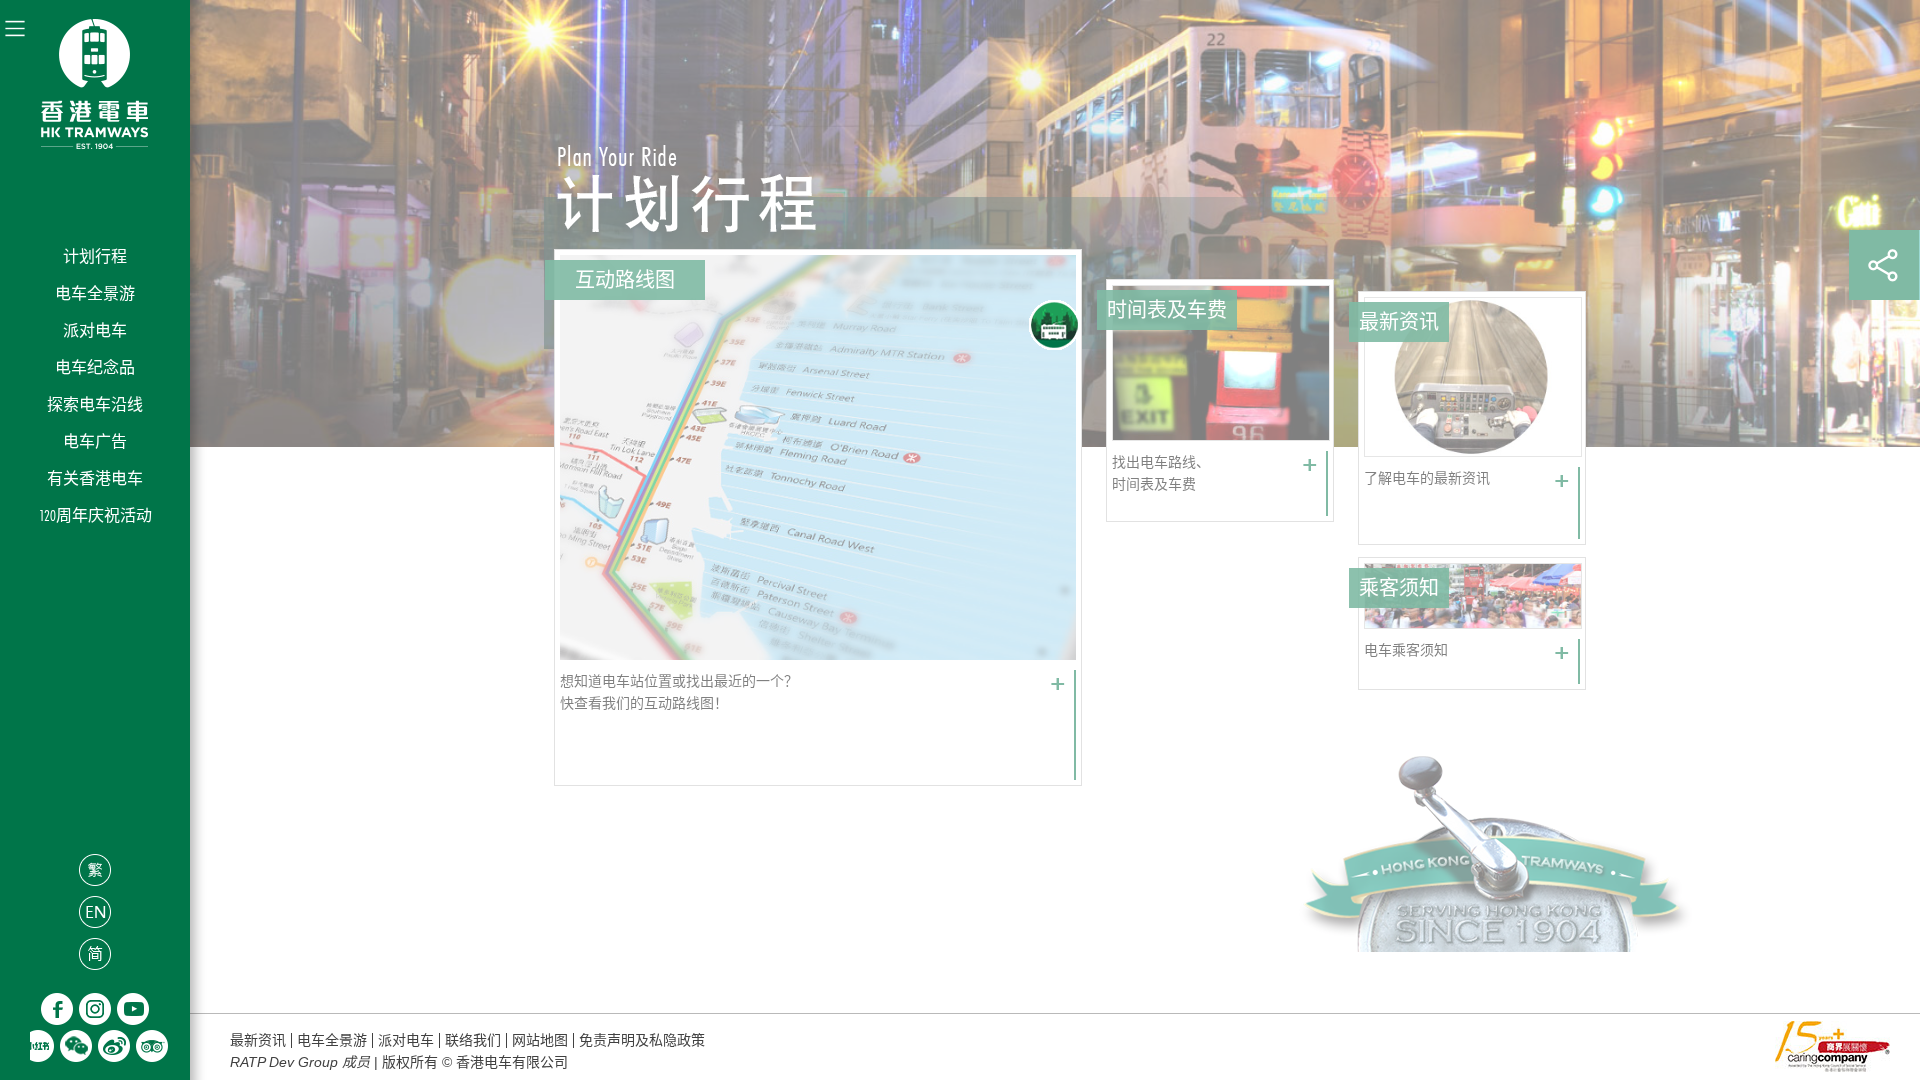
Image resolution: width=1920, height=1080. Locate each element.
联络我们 (473, 1040)
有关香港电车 (95, 478)
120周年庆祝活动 (95, 515)
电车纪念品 (95, 367)
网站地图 (540, 1040)
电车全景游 (95, 293)
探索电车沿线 (95, 404)
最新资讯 (258, 1040)
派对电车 (95, 330)
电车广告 (95, 441)
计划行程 (95, 256)
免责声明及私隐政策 (642, 1040)
